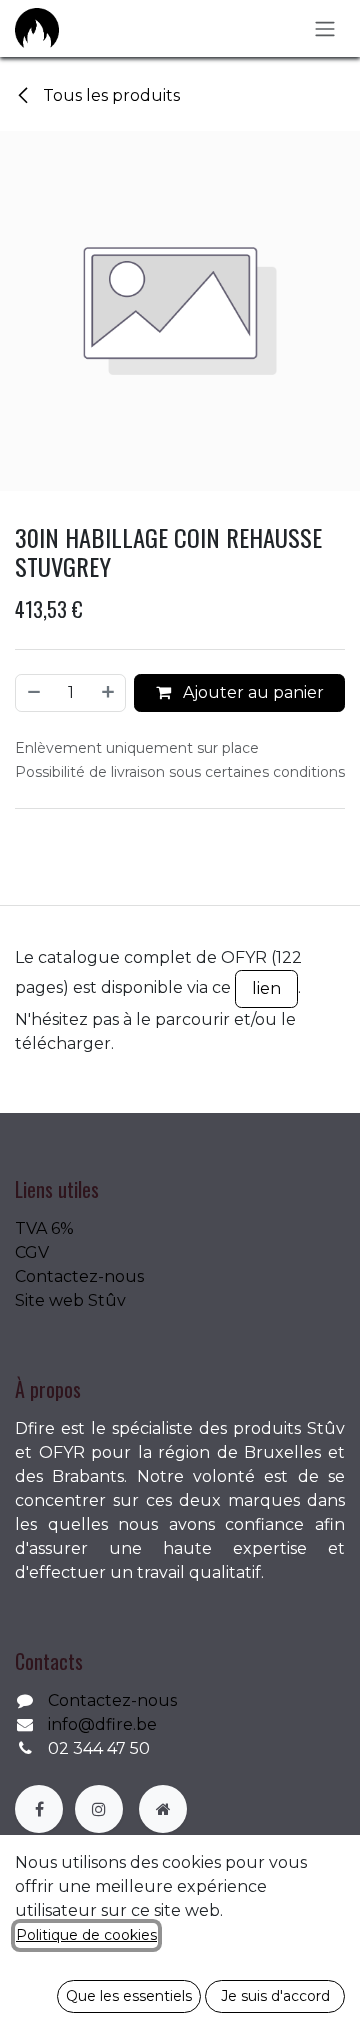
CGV (32, 1252)
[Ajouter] (109, 693)
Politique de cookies (86, 1935)
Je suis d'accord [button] (275, 1996)
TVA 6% (44, 1228)
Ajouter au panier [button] (251, 692)
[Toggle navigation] (325, 28)
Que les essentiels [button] (129, 1996)
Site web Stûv (70, 1300)
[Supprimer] (33, 693)
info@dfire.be (102, 1724)
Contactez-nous (79, 1276)
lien (266, 988)
